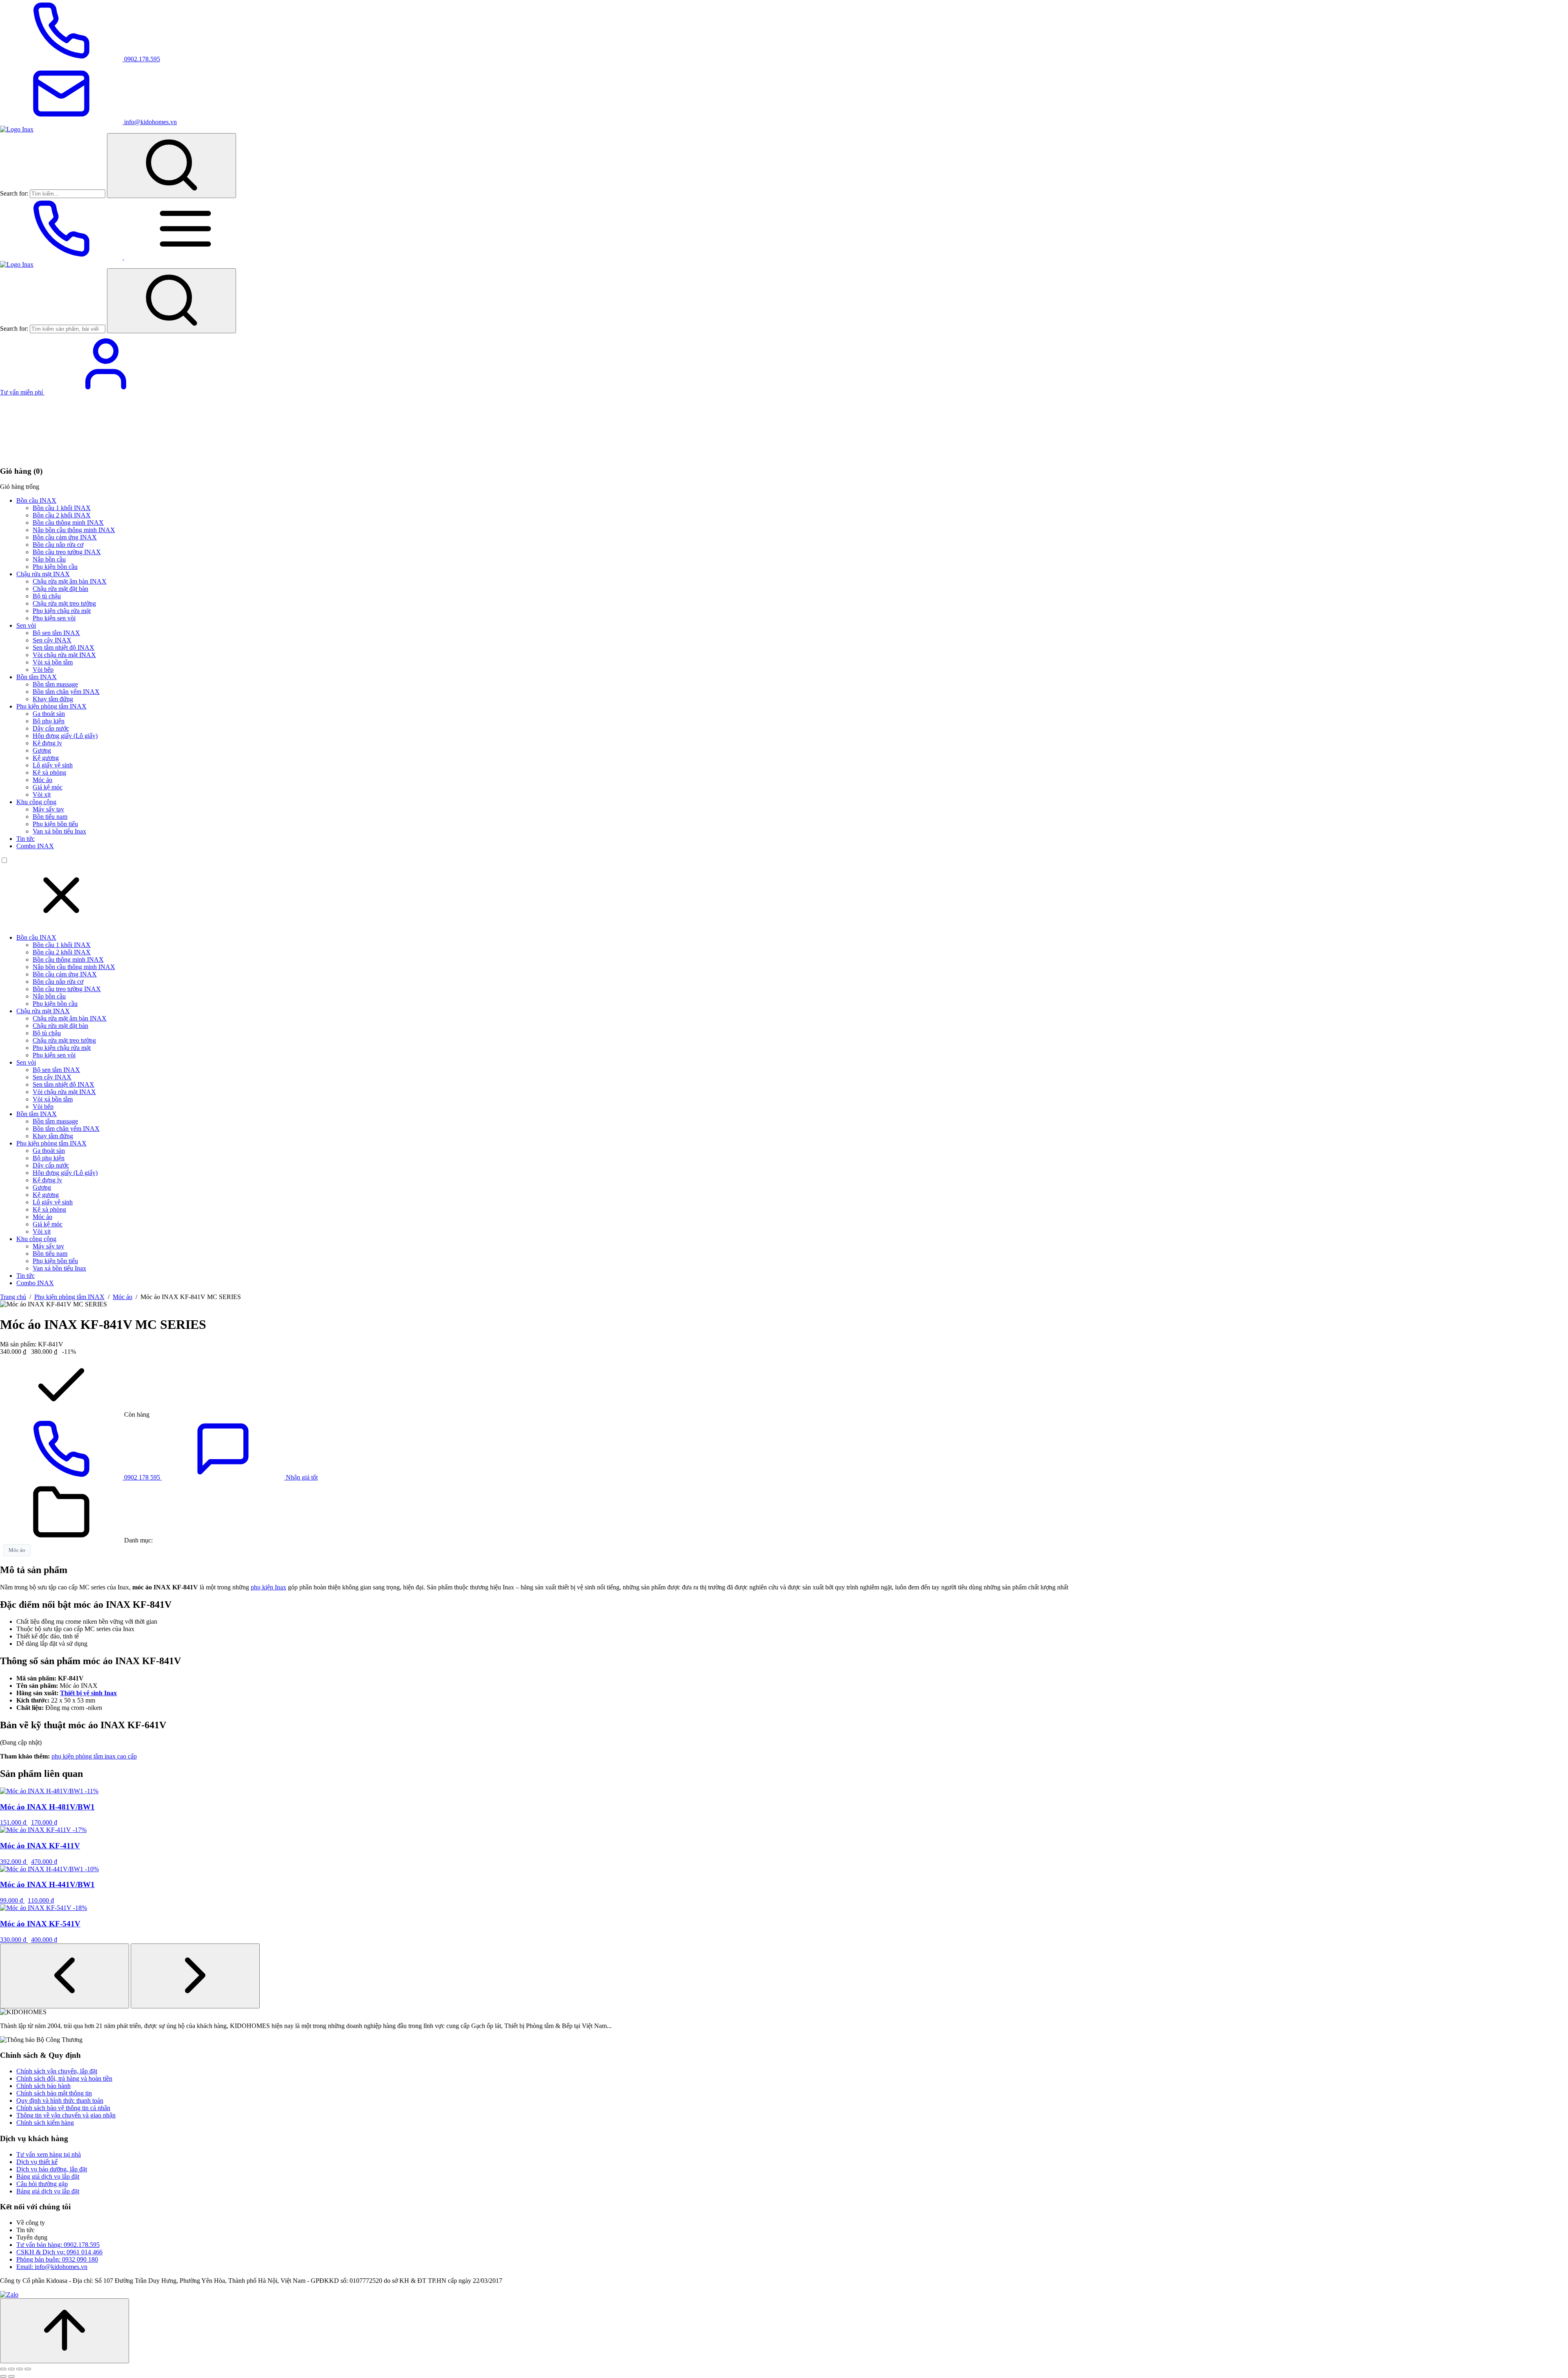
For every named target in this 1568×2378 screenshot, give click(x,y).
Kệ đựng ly (47, 743)
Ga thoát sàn (49, 714)
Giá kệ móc (48, 787)
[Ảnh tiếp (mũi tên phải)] (11, 2376)
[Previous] (65, 1976)
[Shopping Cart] (61, 455)
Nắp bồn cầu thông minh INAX (74, 530)
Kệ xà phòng (49, 772)
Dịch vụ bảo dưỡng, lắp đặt (52, 2169)
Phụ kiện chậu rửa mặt (62, 611)
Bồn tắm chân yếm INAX (66, 692)
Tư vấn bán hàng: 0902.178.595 (58, 2245)
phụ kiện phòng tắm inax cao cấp (94, 1756)
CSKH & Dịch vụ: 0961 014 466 (59, 2252)
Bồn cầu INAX (36, 500)
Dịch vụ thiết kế (37, 2162)
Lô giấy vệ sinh (53, 765)
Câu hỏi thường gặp (42, 2184)
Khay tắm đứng (53, 699)
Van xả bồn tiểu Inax (59, 831)
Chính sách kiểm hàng (45, 2123)
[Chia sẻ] (20, 2369)
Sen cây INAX (52, 640)
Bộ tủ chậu (47, 596)
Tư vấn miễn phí (22, 392)
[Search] (171, 166)
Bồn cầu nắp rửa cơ (58, 545)
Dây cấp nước (51, 728)
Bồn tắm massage (55, 684)
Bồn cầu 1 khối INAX (62, 508)
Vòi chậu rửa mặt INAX (64, 655)
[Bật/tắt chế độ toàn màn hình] (11, 2369)
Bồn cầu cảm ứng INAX (65, 537)
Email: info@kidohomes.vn (52, 2267)
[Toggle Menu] (185, 257)
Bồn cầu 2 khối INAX (62, 515)
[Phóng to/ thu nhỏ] (3, 2369)
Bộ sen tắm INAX (56, 633)
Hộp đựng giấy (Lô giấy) (65, 736)
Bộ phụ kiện (49, 721)
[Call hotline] (62, 257)
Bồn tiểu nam (50, 817)
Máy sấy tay (48, 809)
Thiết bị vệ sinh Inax (88, 1693)
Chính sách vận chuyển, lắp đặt (57, 2071)
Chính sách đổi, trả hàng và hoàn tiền (64, 2078)
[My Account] (106, 392)
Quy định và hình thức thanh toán (60, 2101)
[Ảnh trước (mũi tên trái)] (3, 2376)
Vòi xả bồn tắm (53, 662)
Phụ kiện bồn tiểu (55, 824)
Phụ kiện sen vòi (54, 618)
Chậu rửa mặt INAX (43, 574)
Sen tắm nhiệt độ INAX (63, 647)
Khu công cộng (36, 802)
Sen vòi (26, 625)
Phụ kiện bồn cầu (55, 567)
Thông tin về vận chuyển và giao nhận (66, 2115)
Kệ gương (46, 758)
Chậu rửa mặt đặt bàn (60, 589)
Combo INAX (35, 846)
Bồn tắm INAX (37, 677)
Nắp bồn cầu (49, 559)
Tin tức (26, 839)
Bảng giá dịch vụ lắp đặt (48, 2176)
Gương (42, 750)
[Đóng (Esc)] (28, 2369)
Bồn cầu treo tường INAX (67, 552)
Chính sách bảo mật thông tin (54, 2093)
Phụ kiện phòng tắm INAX (51, 706)
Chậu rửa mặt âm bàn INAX (70, 581)
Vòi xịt (42, 795)
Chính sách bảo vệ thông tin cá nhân (63, 2108)
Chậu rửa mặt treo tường (64, 603)
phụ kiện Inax (268, 1587)
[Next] (195, 1976)
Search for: (14, 193)
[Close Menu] (61, 924)
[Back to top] (65, 2331)
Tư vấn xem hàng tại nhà (49, 2154)
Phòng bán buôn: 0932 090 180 (57, 2259)
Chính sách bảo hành (43, 2086)
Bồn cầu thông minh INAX (68, 523)
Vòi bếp (43, 670)
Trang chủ (13, 1297)
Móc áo (42, 780)
